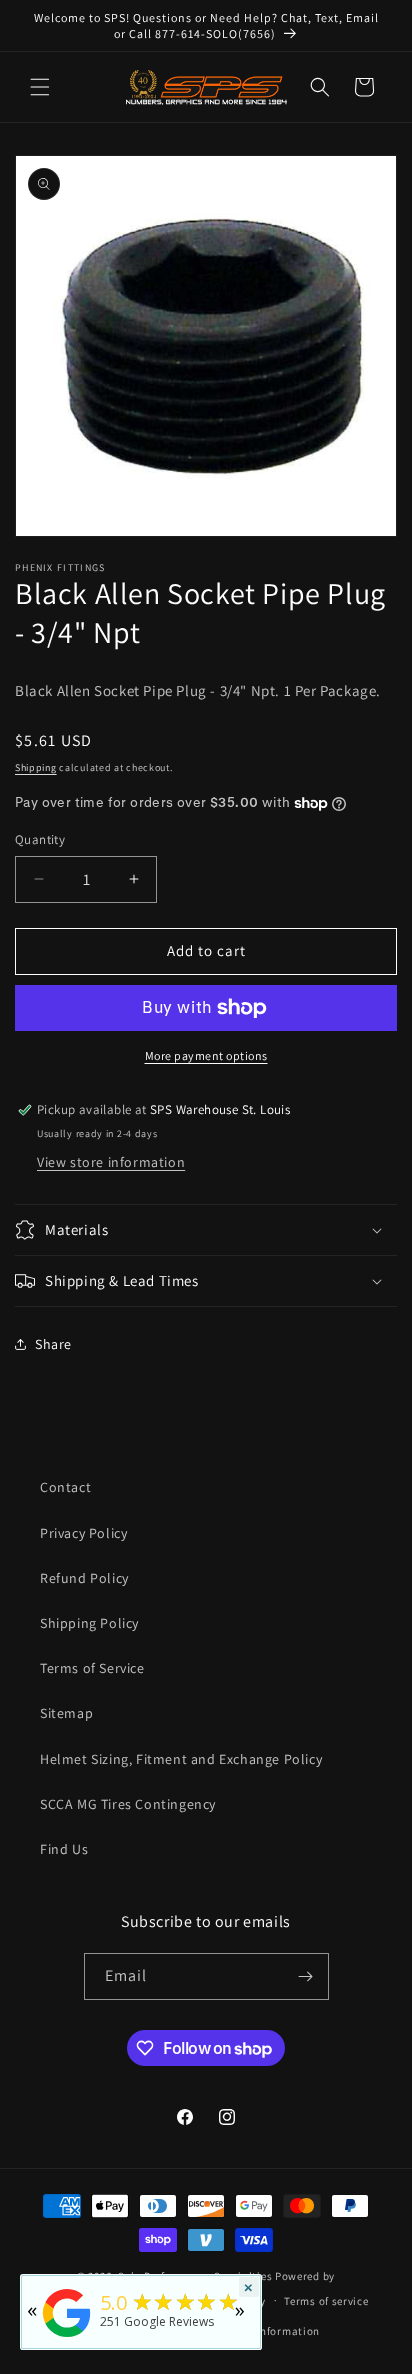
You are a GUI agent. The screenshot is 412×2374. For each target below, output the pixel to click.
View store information (111, 1162)
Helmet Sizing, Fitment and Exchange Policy (181, 1759)
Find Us (64, 1849)
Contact (65, 1487)
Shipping (36, 767)
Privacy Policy (83, 1533)
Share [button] (53, 1344)
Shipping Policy (89, 1623)
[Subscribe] (306, 1976)
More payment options (206, 1055)
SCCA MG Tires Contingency (128, 1804)
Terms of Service (92, 1668)
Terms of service (326, 2301)
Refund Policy (84, 1578)
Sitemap (66, 1713)
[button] (40, 87)
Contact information (266, 2331)
